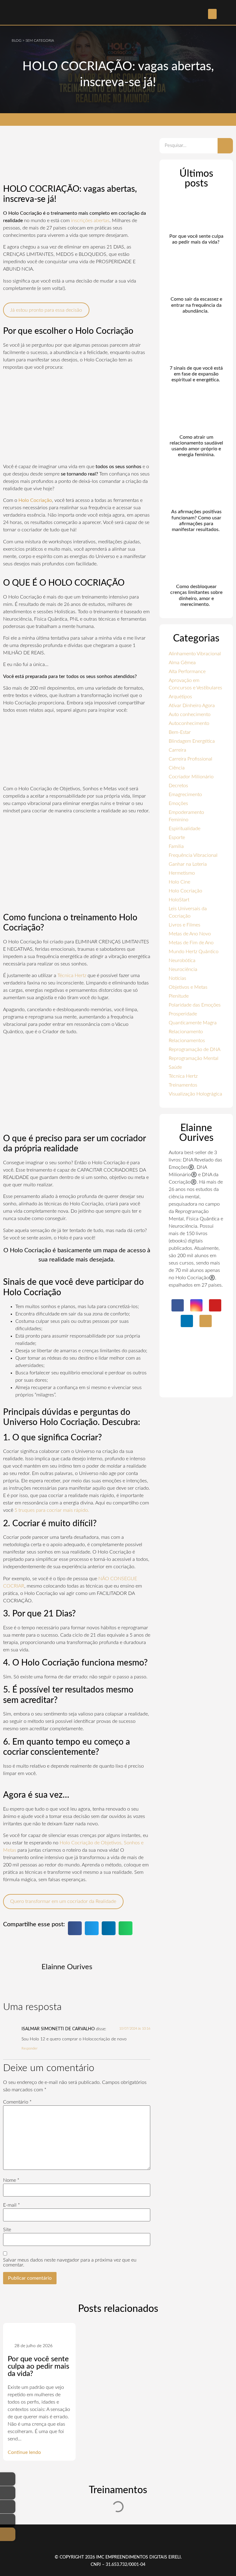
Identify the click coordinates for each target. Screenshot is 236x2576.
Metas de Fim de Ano (191, 943)
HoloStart (179, 900)
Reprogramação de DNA (195, 1049)
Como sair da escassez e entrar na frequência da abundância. (196, 305)
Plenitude (179, 996)
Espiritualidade (185, 829)
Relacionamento (186, 1032)
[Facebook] (178, 1305)
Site (7, 2230)
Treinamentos (183, 1085)
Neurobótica (182, 961)
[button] (212, 14)
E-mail (12, 2205)
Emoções (178, 803)
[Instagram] (196, 1305)
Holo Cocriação (185, 891)
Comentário (17, 2102)
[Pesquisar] (225, 146)
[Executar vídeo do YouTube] (77, 417)
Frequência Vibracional (193, 855)
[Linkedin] (187, 1321)
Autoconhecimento (189, 723)
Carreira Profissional (191, 759)
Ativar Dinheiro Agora (192, 706)
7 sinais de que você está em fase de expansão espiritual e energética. (196, 374)
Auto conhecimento (190, 714)
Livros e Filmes (185, 925)
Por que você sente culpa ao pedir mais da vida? (38, 2366)
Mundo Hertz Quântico (194, 952)
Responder (29, 2048)
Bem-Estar (180, 732)
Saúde (175, 1067)
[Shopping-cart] (206, 1321)
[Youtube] (215, 1305)
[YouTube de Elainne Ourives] (8, 2507)
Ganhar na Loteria (188, 864)
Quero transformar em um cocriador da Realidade (63, 1901)
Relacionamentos (187, 1041)
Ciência (177, 768)
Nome (11, 2180)
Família (176, 846)
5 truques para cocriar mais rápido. (52, 1510)
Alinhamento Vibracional (195, 654)
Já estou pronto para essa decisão (46, 310)
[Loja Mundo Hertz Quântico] (8, 2534)
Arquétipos (180, 697)
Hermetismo (182, 873)
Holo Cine (179, 882)
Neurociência (183, 969)
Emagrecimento (185, 795)
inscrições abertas (90, 221)
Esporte (177, 837)
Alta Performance (187, 672)
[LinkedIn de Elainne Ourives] (8, 2520)
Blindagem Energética (192, 741)
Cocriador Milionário (191, 777)
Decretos (178, 786)
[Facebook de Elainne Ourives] (8, 2479)
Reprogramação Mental (194, 1058)
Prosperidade (183, 1014)
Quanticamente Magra (193, 1023)
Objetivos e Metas (188, 987)
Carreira (177, 750)
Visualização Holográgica (195, 1094)
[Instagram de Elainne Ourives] (8, 2493)
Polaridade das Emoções (195, 1005)
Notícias (177, 978)
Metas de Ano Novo (190, 934)
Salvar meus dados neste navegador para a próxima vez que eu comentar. (70, 2262)
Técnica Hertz (72, 976)
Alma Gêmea (182, 663)
